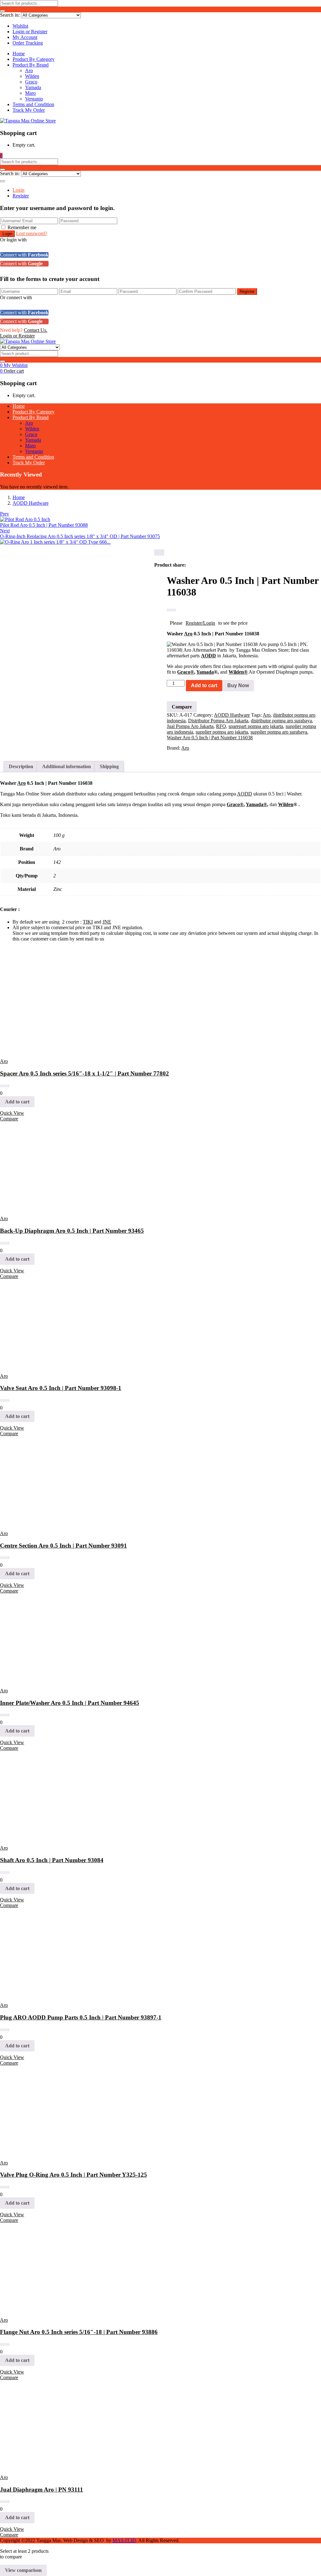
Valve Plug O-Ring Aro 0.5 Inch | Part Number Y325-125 (74, 2175)
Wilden (32, 76)
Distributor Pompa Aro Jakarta (218, 721)
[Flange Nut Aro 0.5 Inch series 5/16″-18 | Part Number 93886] (44, 2309)
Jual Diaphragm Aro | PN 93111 (42, 2490)
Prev (5, 514)
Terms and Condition (33, 104)
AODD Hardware (31, 503)
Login (18, 190)
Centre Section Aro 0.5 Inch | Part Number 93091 (63, 1546)
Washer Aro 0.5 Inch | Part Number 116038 (210, 738)
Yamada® (256, 804)
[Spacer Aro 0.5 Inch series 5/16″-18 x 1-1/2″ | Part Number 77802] (44, 1051)
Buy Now (238, 685)
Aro (29, 70)
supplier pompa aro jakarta (222, 732)
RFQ (221, 726)
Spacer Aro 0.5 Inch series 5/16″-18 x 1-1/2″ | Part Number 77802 (84, 1073)
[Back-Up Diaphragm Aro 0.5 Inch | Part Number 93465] (44, 1208)
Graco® (186, 672)
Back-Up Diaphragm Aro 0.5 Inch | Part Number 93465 (72, 1231)
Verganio (34, 99)
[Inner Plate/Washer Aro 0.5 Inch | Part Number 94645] (44, 1680)
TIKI (88, 922)
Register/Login (200, 623)
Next (5, 531)
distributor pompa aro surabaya (281, 721)
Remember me (22, 227)
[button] (1, 156)
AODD (208, 656)
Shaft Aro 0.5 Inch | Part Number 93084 (52, 1860)
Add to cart (204, 685)
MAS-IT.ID (124, 2540)
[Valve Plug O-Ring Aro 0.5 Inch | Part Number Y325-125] (44, 2152)
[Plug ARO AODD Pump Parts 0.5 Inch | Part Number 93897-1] (44, 1994)
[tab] (21, 767)
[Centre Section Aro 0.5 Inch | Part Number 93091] (44, 1523)
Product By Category (34, 59)
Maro (30, 93)
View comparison (23, 2570)
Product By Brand (31, 65)
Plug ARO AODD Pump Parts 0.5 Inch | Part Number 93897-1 (81, 2017)
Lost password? (32, 233)
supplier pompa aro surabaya (279, 732)
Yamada (33, 87)
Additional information (66, 766)
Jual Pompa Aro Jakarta (190, 726)
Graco (31, 82)
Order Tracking (28, 43)
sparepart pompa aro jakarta (256, 726)
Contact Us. (36, 330)
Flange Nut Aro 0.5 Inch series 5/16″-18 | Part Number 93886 (79, 2332)
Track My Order (29, 110)
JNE (107, 922)
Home (19, 54)
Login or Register (30, 32)
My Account (25, 37)
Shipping (109, 766)
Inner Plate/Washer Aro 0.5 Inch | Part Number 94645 (70, 1703)
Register (21, 196)
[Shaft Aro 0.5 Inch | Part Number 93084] (44, 1837)
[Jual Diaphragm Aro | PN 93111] (44, 2467)
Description (21, 766)
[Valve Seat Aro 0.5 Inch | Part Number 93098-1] (44, 1365)
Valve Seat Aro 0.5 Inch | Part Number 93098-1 (61, 1388)
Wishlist (20, 26)
